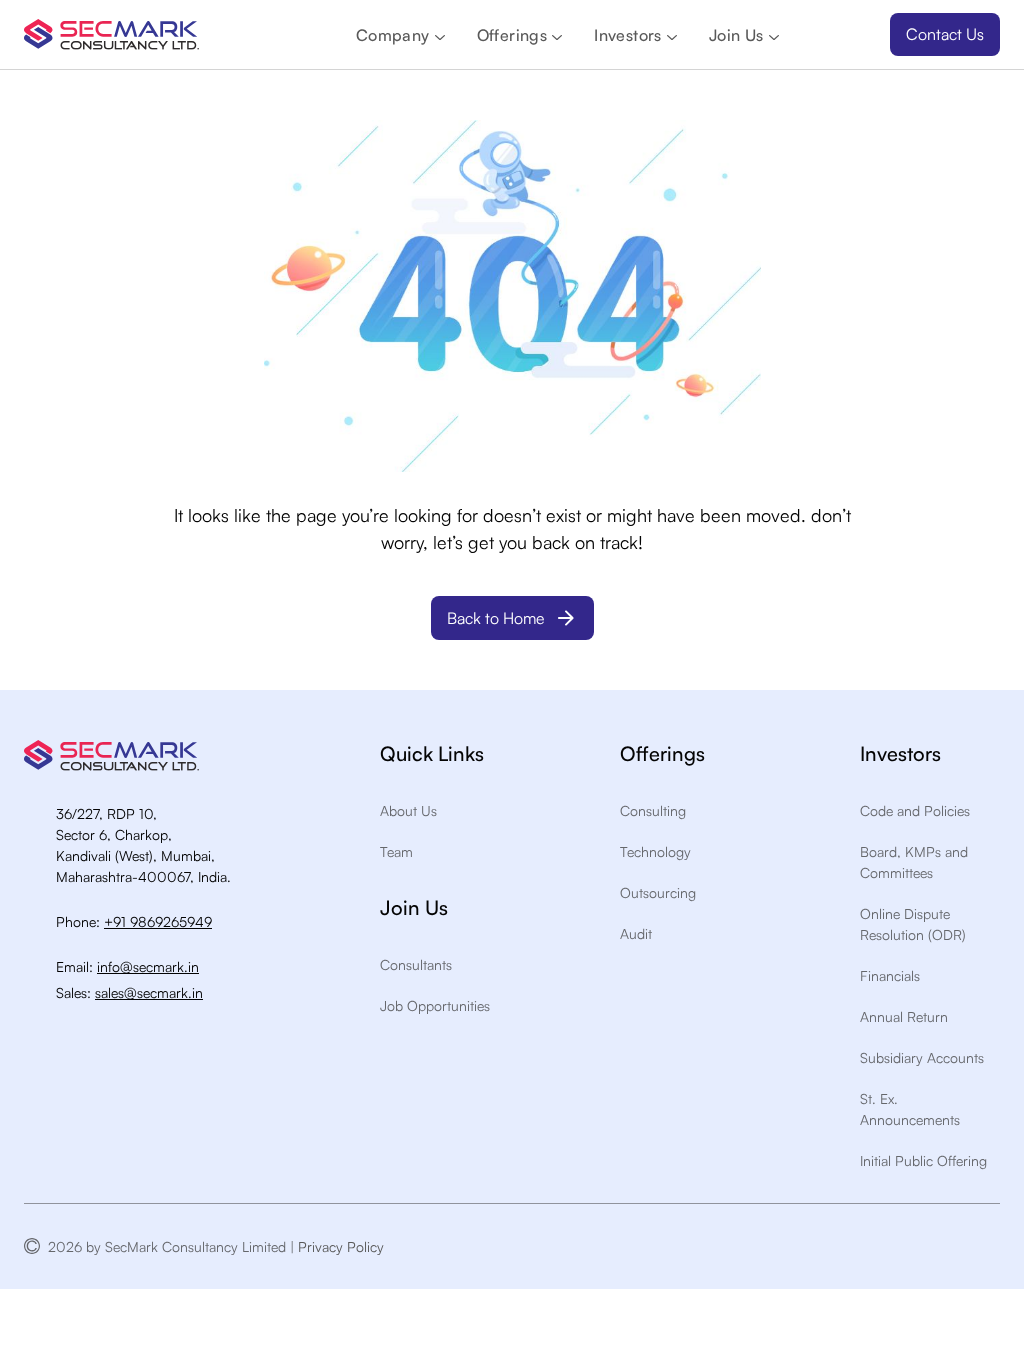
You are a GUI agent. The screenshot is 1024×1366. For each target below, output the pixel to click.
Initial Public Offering (923, 1160)
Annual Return (904, 1016)
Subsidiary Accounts (922, 1057)
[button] (400, 35)
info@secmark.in (148, 966)
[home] (111, 34)
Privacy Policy (345, 1246)
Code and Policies (915, 810)
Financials (890, 975)
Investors (628, 35)
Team (396, 851)
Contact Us (945, 34)
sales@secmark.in (149, 992)
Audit (636, 933)
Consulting (653, 810)
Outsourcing (658, 892)
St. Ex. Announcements (910, 1109)
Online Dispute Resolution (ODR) (913, 924)
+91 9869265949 (158, 921)
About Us (408, 810)
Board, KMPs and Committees (914, 862)
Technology (655, 851)
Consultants (416, 964)
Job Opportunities (435, 1005)
